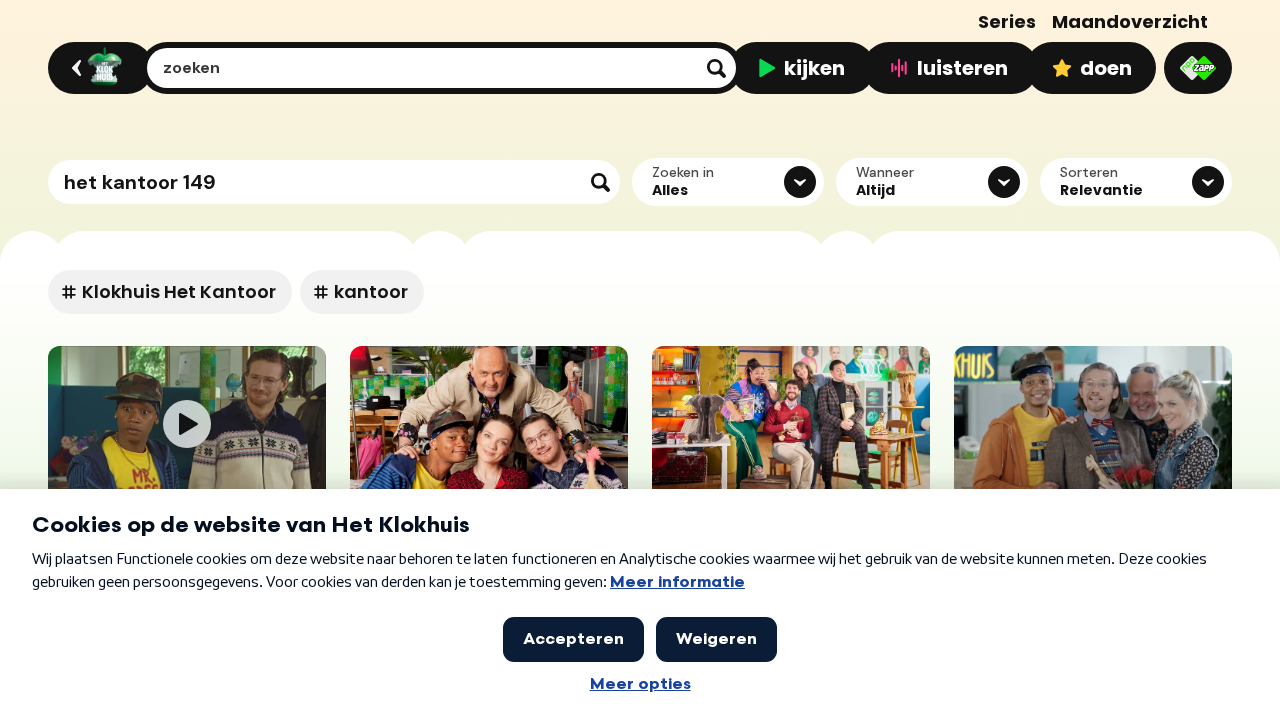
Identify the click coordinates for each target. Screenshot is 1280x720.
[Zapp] (1198, 68)
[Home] (97, 68)
